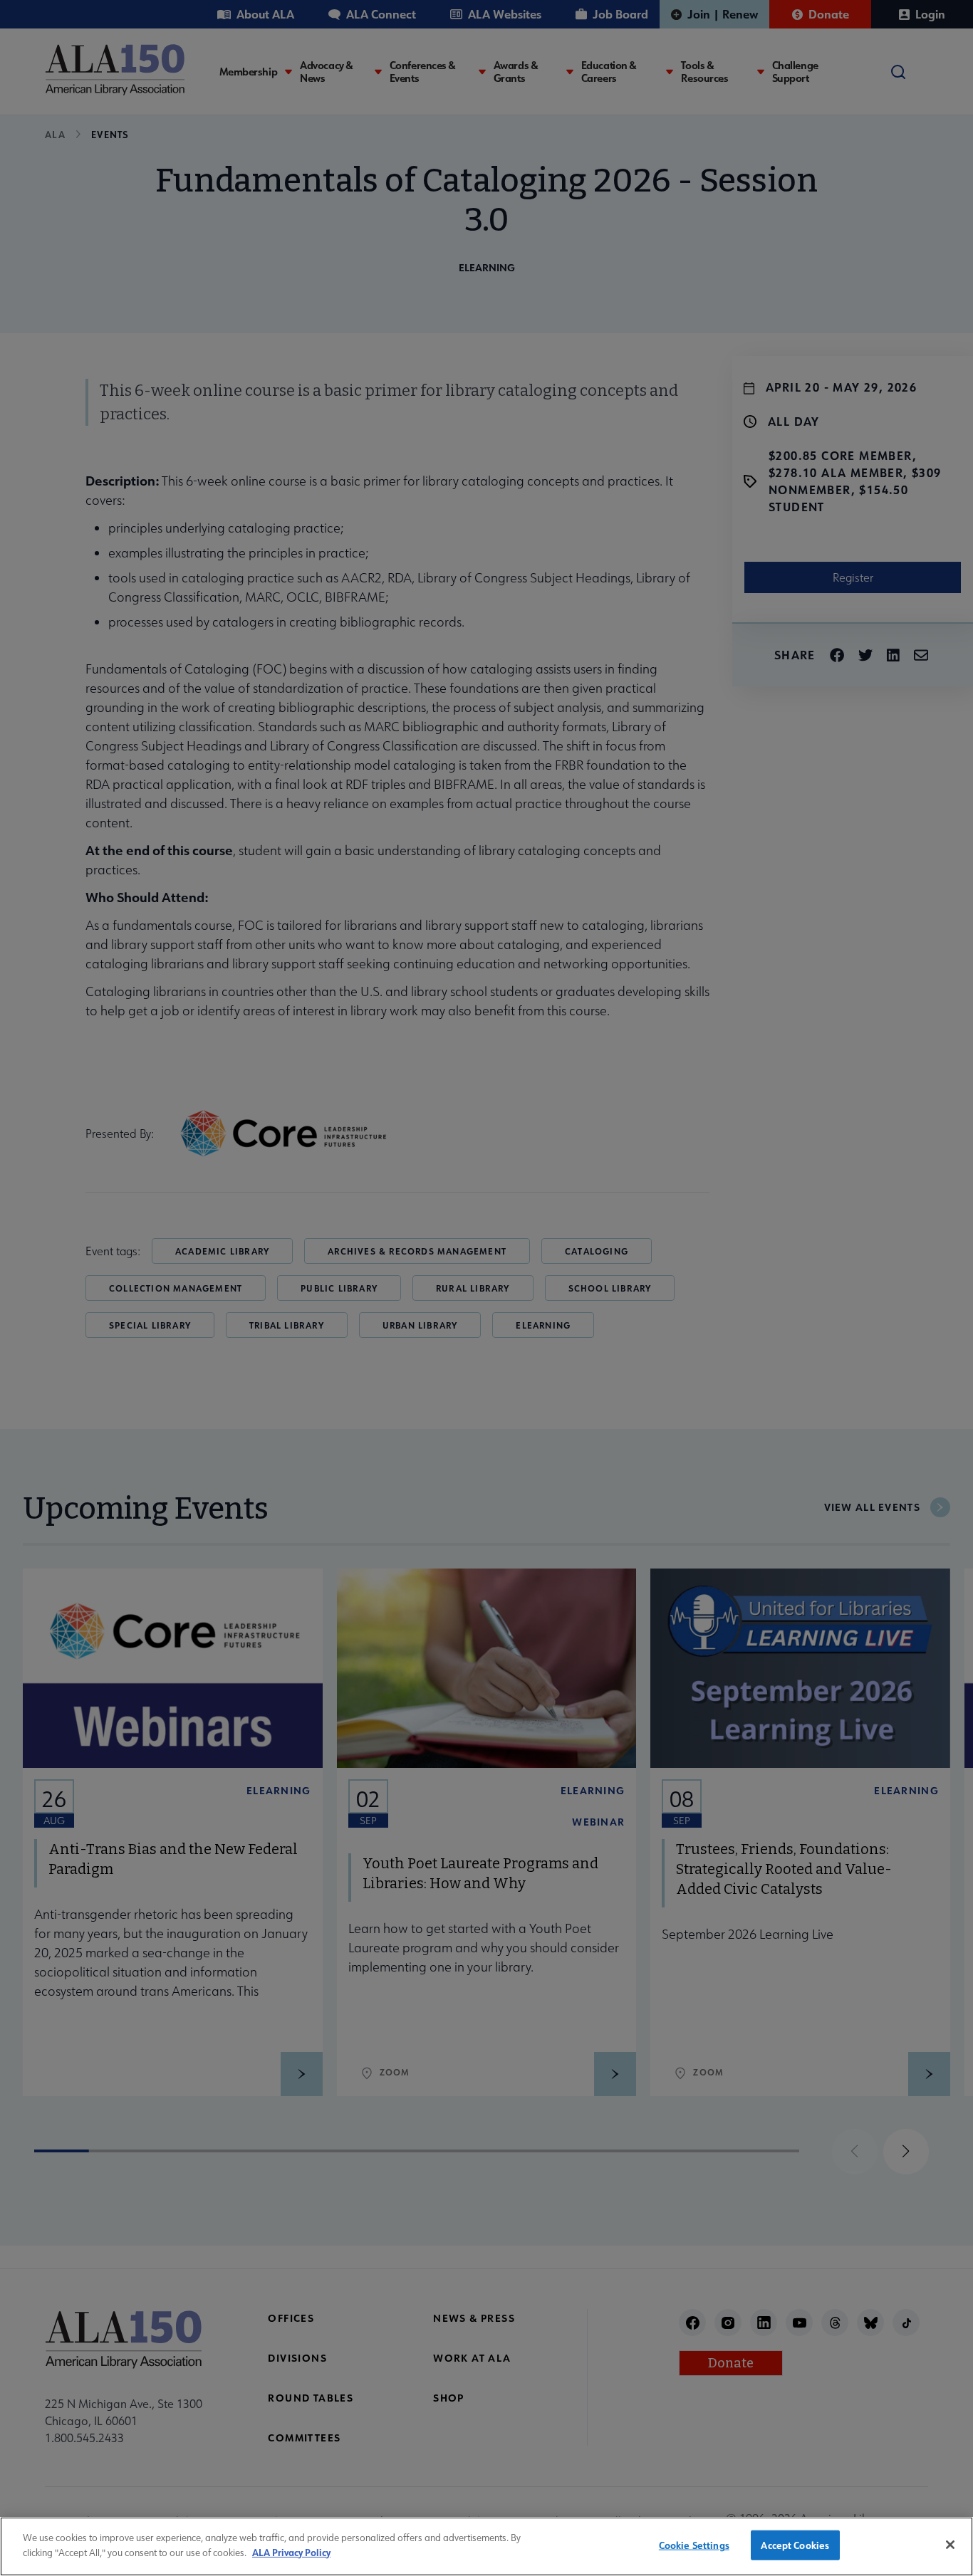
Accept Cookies (795, 2545)
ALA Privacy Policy (291, 2551)
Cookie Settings (694, 2545)
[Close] (950, 2545)
